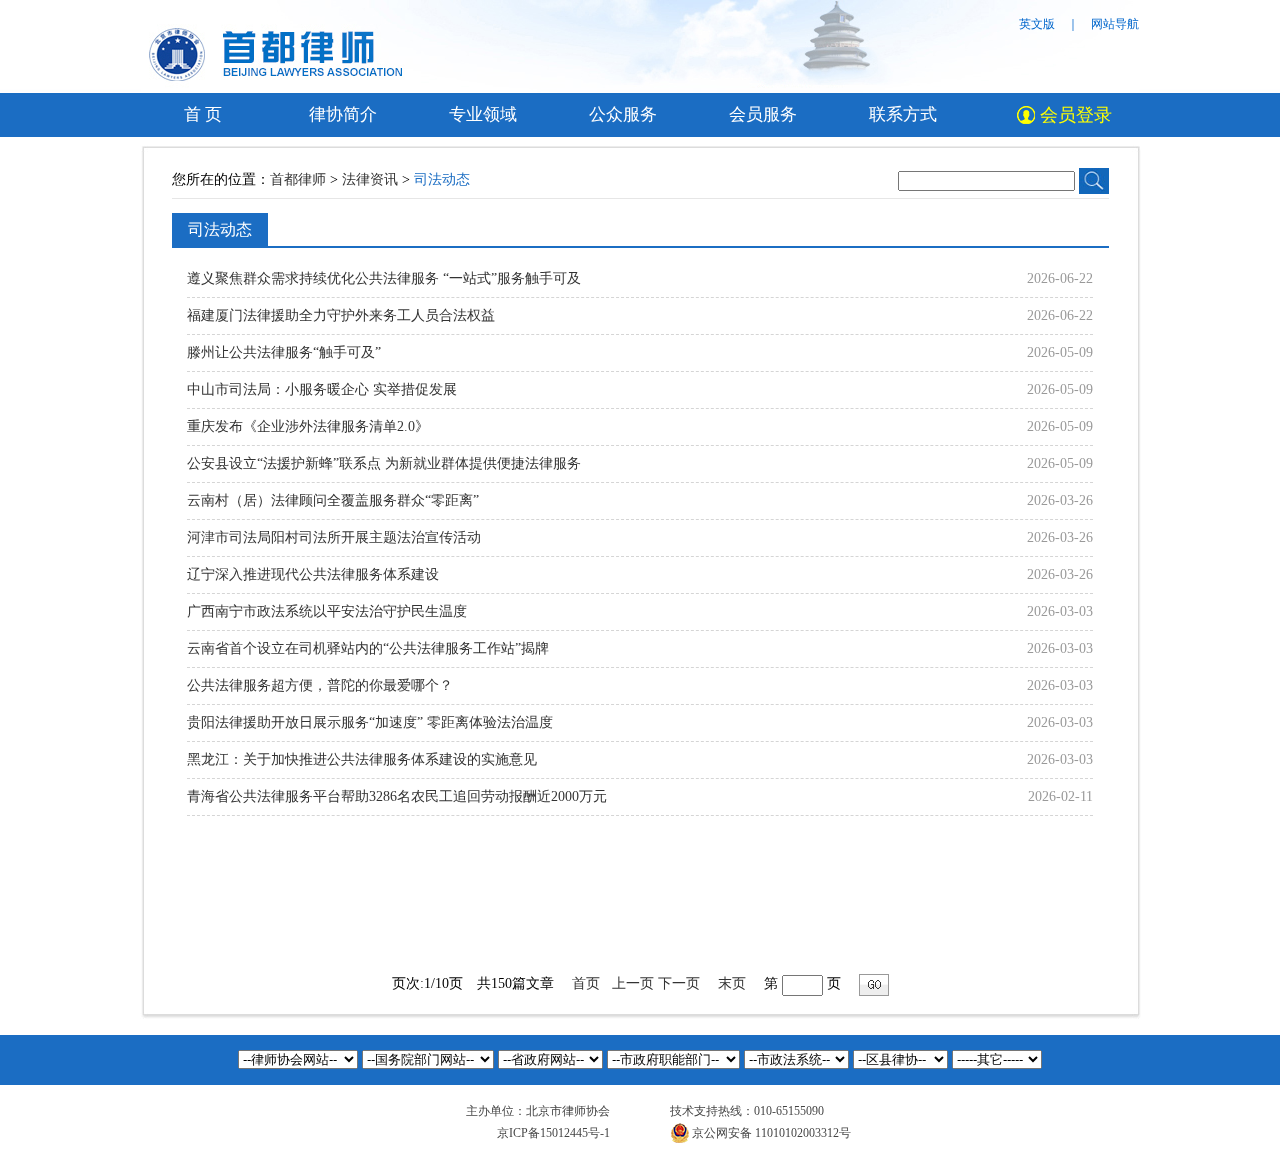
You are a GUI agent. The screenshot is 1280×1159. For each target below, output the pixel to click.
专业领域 (483, 114)
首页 (586, 983)
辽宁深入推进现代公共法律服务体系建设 (313, 574)
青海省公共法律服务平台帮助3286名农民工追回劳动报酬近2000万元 (397, 796)
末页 (732, 983)
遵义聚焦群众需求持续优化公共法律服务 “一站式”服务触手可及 (384, 278)
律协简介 (343, 114)
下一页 (679, 983)
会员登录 (1076, 115)
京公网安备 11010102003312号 (771, 1133)
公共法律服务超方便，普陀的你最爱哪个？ (320, 685)
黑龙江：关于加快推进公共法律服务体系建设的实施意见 (362, 759)
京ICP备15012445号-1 (553, 1133)
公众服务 (623, 114)
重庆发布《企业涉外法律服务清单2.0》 (308, 426)
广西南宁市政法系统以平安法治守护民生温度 (327, 611)
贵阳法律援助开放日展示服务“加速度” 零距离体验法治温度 (370, 722)
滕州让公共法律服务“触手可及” (284, 352)
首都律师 (300, 179)
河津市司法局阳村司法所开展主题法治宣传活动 (334, 537)
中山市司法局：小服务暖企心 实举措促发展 (322, 389)
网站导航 (1115, 24)
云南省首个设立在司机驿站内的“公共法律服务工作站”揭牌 (368, 648)
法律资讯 (370, 179)
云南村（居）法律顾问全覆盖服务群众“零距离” (333, 500)
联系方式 (903, 114)
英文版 (1037, 24)
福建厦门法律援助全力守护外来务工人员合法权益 (341, 315)
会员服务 (763, 114)
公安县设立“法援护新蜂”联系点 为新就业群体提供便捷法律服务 (384, 463)
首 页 (203, 114)
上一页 (633, 983)
